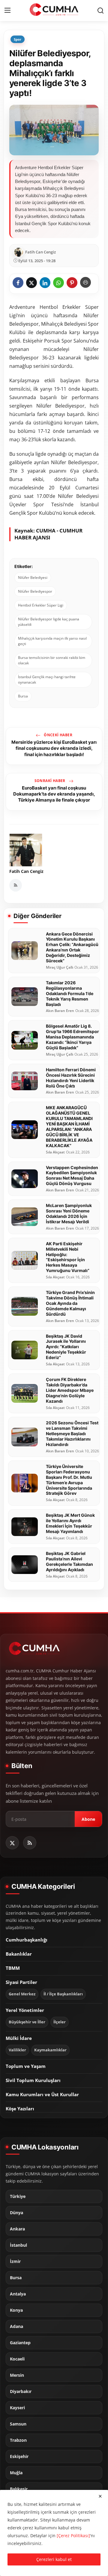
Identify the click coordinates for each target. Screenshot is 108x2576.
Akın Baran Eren (60, 1011)
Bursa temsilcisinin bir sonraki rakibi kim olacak (52, 660)
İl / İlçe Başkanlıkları (63, 1994)
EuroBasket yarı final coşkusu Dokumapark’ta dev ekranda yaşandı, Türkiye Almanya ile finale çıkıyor (54, 794)
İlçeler (60, 2022)
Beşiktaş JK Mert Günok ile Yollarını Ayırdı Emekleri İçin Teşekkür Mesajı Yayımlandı (70, 1523)
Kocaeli (17, 2359)
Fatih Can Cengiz (26, 871)
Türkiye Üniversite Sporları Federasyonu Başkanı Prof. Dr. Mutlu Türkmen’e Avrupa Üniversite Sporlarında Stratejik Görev (69, 1480)
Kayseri (17, 2408)
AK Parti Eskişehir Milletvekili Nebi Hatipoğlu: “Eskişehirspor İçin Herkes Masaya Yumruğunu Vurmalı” (68, 1257)
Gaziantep (20, 2343)
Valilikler (17, 2050)
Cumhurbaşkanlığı (27, 1940)
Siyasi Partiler (21, 1982)
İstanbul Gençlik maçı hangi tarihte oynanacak (47, 680)
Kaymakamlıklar (50, 2050)
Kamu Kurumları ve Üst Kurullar (42, 2094)
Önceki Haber (58, 735)
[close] (100, 2496)
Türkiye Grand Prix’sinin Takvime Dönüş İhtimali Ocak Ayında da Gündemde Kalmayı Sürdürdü (70, 1303)
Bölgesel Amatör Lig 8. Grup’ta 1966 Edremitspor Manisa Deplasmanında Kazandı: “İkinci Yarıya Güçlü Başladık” (72, 1037)
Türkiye (18, 2196)
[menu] (7, 11)
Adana (16, 2326)
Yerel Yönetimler (25, 2010)
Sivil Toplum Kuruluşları (33, 2080)
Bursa (23, 696)
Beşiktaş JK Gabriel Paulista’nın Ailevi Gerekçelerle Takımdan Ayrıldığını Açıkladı (69, 1561)
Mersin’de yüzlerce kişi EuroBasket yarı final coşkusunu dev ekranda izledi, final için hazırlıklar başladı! (54, 748)
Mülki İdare (19, 2038)
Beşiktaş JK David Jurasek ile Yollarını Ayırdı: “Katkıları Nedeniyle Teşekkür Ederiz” (66, 1347)
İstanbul (18, 2245)
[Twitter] (12, 1843)
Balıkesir (19, 2489)
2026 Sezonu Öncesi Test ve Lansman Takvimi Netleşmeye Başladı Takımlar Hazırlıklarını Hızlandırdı (72, 1434)
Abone (88, 1819)
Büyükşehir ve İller (27, 2022)
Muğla (16, 2473)
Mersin (17, 2375)
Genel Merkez (22, 1994)
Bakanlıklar (19, 1954)
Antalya (18, 2294)
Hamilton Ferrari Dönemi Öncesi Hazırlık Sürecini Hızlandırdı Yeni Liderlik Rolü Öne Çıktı (71, 1078)
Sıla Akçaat (55, 1152)
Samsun (18, 2424)
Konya (16, 2310)
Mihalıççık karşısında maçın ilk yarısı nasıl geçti (52, 641)
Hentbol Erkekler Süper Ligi (41, 605)
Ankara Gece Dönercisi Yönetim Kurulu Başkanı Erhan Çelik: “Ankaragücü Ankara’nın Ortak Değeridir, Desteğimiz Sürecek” (72, 947)
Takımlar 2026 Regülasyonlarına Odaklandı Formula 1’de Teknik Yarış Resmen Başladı (70, 993)
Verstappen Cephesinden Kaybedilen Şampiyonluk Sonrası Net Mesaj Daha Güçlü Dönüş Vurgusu (72, 1176)
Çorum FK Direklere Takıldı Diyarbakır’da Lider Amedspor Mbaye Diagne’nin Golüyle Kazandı (70, 1390)
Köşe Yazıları (20, 2109)
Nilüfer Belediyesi (33, 577)
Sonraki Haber (51, 781)
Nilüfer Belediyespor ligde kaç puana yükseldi (49, 622)
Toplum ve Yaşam (26, 2066)
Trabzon (18, 2440)
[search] (100, 11)
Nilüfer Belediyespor (35, 591)
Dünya (16, 2213)
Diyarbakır (21, 2391)
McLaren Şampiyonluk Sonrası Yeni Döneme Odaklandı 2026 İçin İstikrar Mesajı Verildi (69, 1214)
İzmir (15, 2261)
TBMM (13, 1968)
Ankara (17, 2229)
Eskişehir (19, 2457)
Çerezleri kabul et (54, 2559)
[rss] (30, 1843)
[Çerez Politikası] (73, 2536)
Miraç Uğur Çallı (60, 967)
